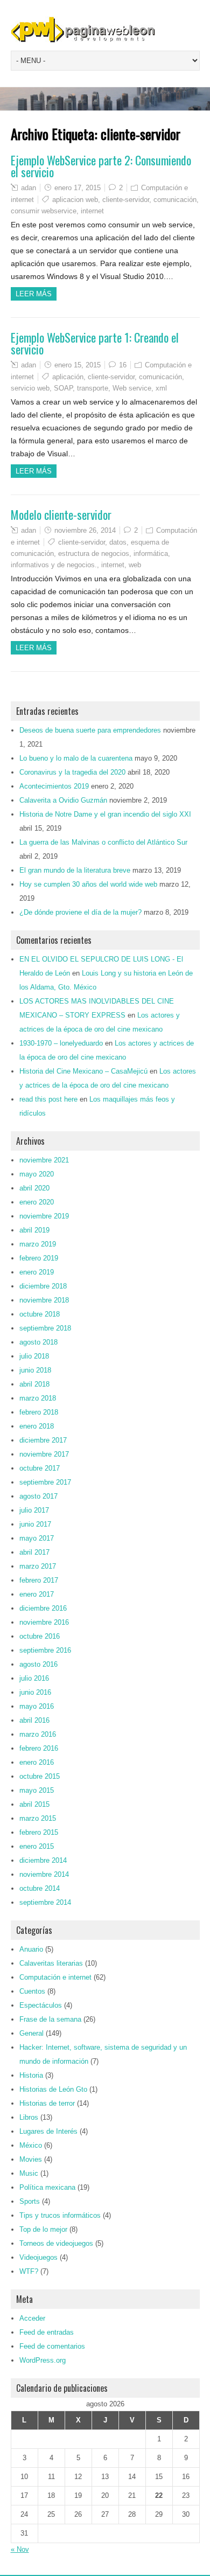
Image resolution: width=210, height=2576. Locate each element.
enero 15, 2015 (78, 365)
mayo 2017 (37, 1538)
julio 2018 (34, 1356)
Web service (132, 388)
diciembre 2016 (43, 1608)
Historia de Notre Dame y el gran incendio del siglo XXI (105, 814)
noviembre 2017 (44, 1454)
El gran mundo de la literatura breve (75, 870)
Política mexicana (47, 2187)
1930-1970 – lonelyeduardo (61, 1043)
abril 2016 (34, 1720)
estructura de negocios (94, 554)
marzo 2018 (38, 1398)
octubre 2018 (40, 1314)
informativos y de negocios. (54, 565)
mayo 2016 (37, 1706)
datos (118, 542)
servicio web (30, 388)
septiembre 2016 (45, 1650)
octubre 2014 (40, 1888)
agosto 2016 (38, 1664)
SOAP (63, 388)
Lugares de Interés (48, 2131)
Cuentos (32, 1991)
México (31, 2145)
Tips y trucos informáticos (60, 2215)
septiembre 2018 (45, 1328)
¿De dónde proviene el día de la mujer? (80, 912)
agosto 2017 (38, 1496)
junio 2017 (35, 1524)
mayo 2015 (37, 1790)
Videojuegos (38, 2257)
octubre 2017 (40, 1468)
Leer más (34, 294)
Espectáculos (41, 2005)
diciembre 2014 (43, 1860)
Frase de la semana (50, 2019)
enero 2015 (37, 1846)
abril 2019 (34, 1230)
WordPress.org (43, 2360)
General (31, 2033)
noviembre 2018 (44, 1300)
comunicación (175, 200)
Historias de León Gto (53, 2089)
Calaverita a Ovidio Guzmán (63, 800)
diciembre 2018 (43, 1286)
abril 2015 (34, 1804)
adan (29, 188)
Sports (30, 2201)
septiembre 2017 (45, 1482)
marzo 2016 (38, 1734)
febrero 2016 (39, 1748)
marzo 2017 (38, 1566)
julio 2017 (34, 1510)
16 (123, 365)
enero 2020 (37, 1202)
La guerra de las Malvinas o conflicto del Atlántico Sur (103, 842)
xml (161, 388)
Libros (29, 2117)
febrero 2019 (39, 1258)
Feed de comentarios (52, 2346)
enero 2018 (37, 1426)
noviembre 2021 (44, 1160)
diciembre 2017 (43, 1440)
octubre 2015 (40, 1776)
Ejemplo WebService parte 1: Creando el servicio (95, 343)
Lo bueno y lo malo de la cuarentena (76, 758)
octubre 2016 (40, 1636)
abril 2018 (34, 1384)
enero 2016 (37, 1762)
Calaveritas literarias (51, 1963)
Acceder (32, 2318)
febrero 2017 (39, 1580)
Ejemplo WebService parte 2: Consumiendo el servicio (101, 166)
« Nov (20, 2549)
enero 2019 (37, 1272)
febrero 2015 (39, 1832)
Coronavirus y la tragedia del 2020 (72, 772)
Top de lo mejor (43, 2229)
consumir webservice (44, 211)
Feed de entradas (47, 2332)
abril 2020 (34, 1188)
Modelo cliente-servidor (61, 514)
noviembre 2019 (44, 1216)
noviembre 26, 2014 (85, 530)
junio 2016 (35, 1692)
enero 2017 (37, 1594)
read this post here (48, 1099)
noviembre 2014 (44, 1874)
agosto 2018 (38, 1342)
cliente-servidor (126, 200)
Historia (31, 2075)
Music (29, 2173)
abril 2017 (34, 1552)
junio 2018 (35, 1370)
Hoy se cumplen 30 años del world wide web (88, 884)
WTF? (29, 2271)
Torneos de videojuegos (56, 2243)
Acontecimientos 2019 (54, 786)
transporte (93, 388)
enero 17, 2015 (78, 188)
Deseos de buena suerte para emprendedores (90, 730)
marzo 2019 (38, 1244)
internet (92, 211)
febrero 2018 (39, 1412)
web (135, 565)
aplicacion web (75, 200)
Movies (31, 2159)
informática (151, 554)
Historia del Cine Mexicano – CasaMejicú (83, 1071)
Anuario (31, 1949)
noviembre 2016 (44, 1622)
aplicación (68, 377)
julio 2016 (34, 1678)
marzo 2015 (38, 1818)
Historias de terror (47, 2103)
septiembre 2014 (45, 1902)
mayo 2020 (37, 1174)
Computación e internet (55, 1977)
